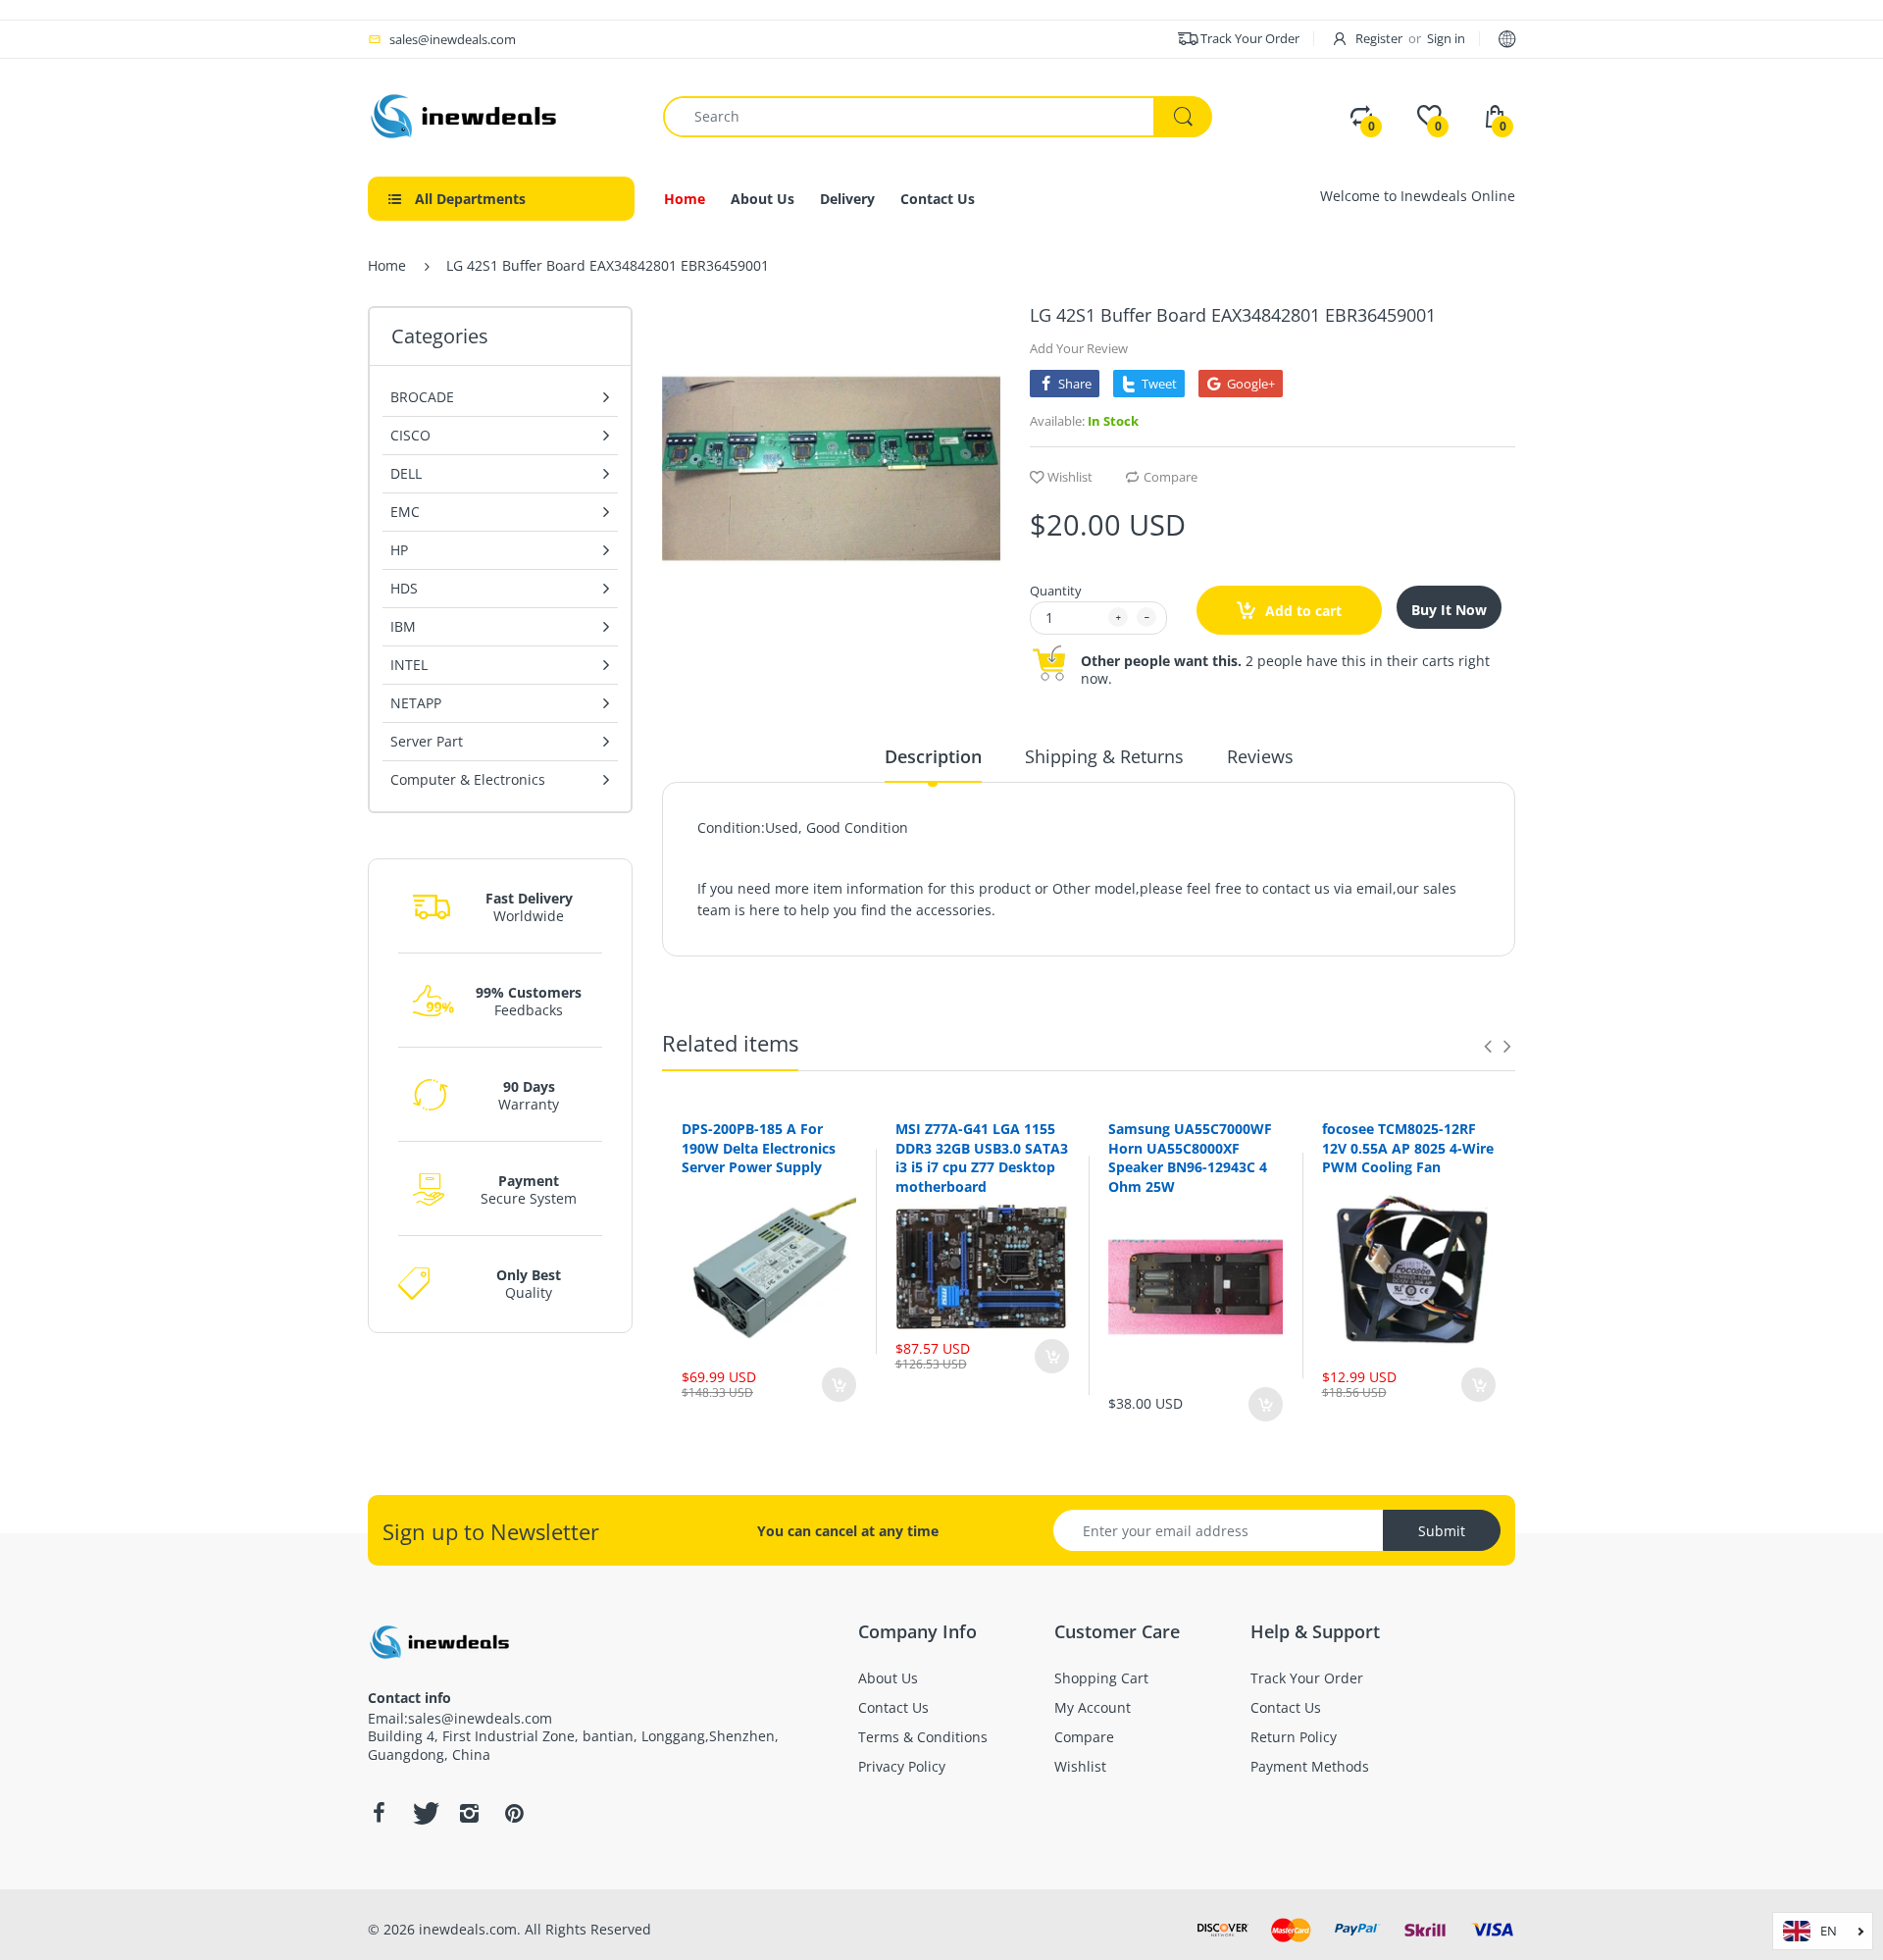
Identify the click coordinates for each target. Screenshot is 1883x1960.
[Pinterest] (514, 1813)
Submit (1442, 1531)
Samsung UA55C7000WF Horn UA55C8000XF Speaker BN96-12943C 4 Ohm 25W (1190, 1158)
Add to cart (1301, 611)
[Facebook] (379, 1813)
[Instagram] (469, 1813)
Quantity (1056, 591)
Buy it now (1449, 610)
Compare (1171, 477)
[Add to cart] (839, 1385)
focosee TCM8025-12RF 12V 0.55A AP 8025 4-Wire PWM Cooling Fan (1408, 1148)
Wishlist (1070, 477)
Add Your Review (1079, 348)
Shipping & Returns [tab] (1104, 756)
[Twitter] (424, 1813)
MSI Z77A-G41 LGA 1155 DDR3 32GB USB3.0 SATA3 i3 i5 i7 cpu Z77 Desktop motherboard (982, 1158)
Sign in (1446, 38)
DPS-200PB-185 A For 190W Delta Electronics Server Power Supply (759, 1148)
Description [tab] (933, 756)
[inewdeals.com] (466, 114)
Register (1379, 38)
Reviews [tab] (1260, 756)
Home (387, 265)
